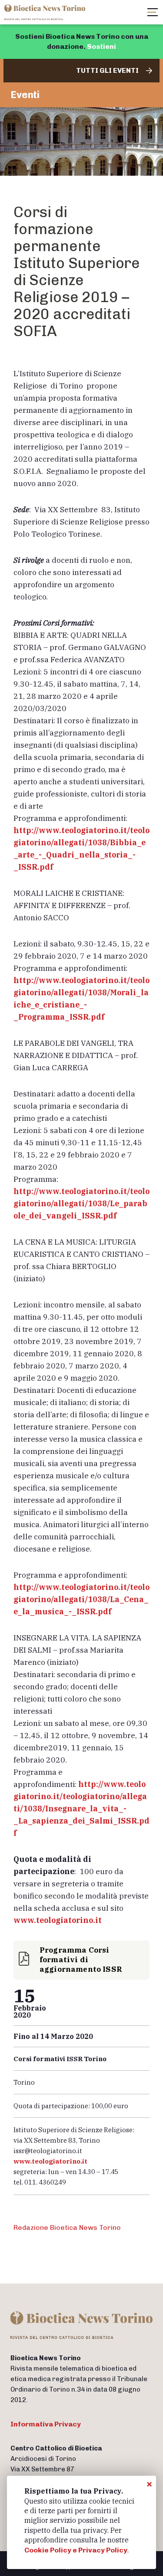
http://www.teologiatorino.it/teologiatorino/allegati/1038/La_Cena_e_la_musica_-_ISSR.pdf (81, 1599)
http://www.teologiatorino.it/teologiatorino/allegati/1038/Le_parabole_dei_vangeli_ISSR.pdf (81, 1203)
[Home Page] (46, 12)
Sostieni (101, 46)
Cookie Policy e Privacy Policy (76, 2550)
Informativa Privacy (46, 2424)
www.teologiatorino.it (58, 1920)
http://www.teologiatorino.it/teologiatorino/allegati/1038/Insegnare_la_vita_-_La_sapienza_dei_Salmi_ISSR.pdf (81, 1809)
